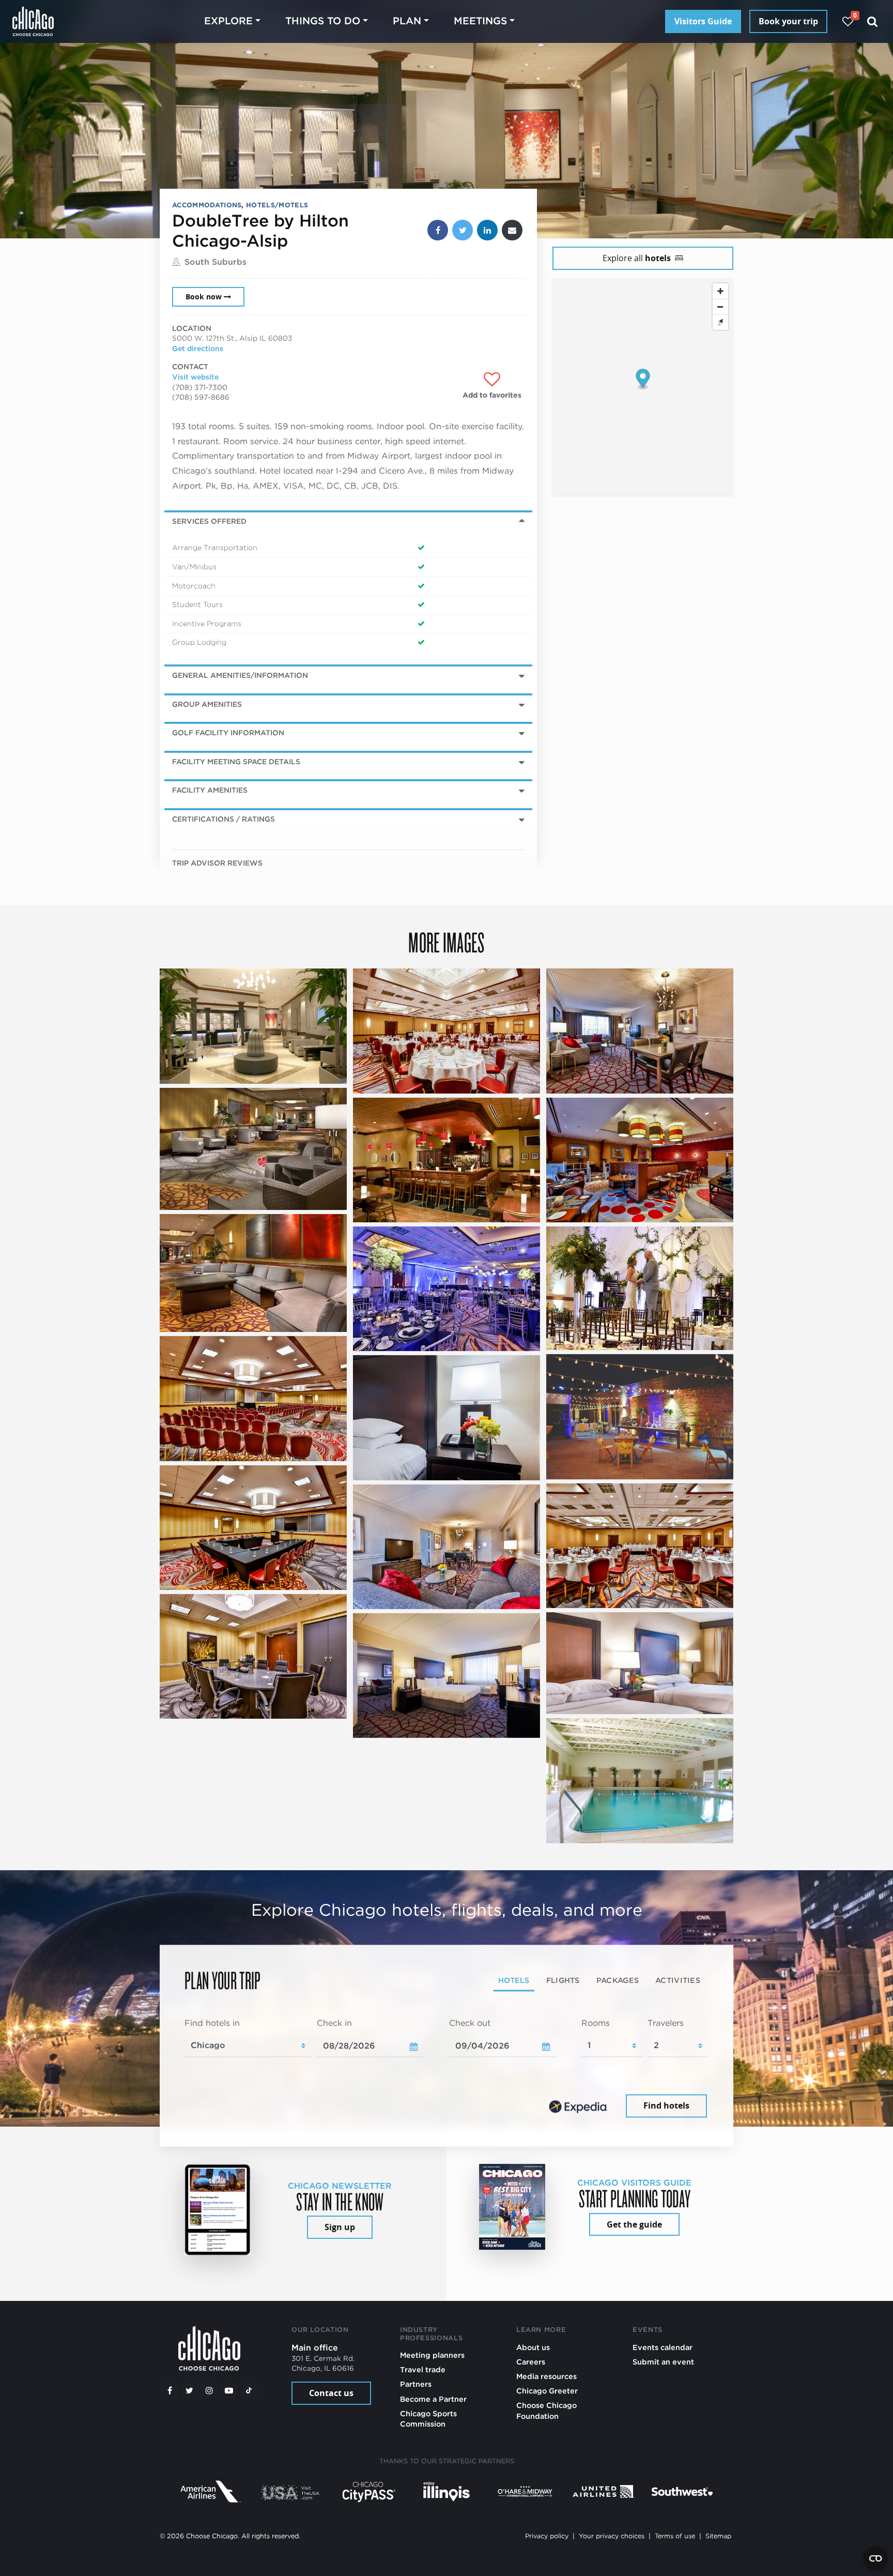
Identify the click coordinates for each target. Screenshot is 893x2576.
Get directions (198, 348)
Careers (531, 2362)
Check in (334, 2023)
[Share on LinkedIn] (487, 230)
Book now (204, 297)
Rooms (596, 2023)
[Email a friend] (512, 230)
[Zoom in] (720, 291)
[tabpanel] (446, 2069)
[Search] (873, 21)
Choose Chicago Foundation (546, 2410)
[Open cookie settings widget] (875, 2558)
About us (533, 2347)
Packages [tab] (618, 1981)
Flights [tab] (563, 1981)
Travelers (666, 2023)
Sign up (340, 2227)
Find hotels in (212, 2023)
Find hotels (666, 2106)
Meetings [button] (480, 21)
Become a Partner (433, 2399)
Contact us (331, 2393)
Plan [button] (407, 21)
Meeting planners (432, 2355)
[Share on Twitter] (463, 230)
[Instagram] (209, 2390)
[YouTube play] (229, 2390)
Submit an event (663, 2362)
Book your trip (788, 21)
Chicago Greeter (547, 2391)
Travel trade (423, 2369)
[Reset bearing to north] (720, 322)
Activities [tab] (678, 1981)
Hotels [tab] (514, 1981)
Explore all (637, 258)
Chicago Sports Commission (428, 2419)
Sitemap (718, 2536)
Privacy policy (547, 2536)
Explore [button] (228, 21)
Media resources (546, 2376)
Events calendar (663, 2347)
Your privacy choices (612, 2536)
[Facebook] (170, 2390)
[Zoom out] (720, 307)
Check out (470, 2023)
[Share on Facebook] (438, 230)
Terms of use (675, 2536)
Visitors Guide (703, 21)
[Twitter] (190, 2390)
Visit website (195, 377)
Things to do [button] (323, 21)
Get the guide (634, 2224)
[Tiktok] (249, 2390)
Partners (416, 2384)
